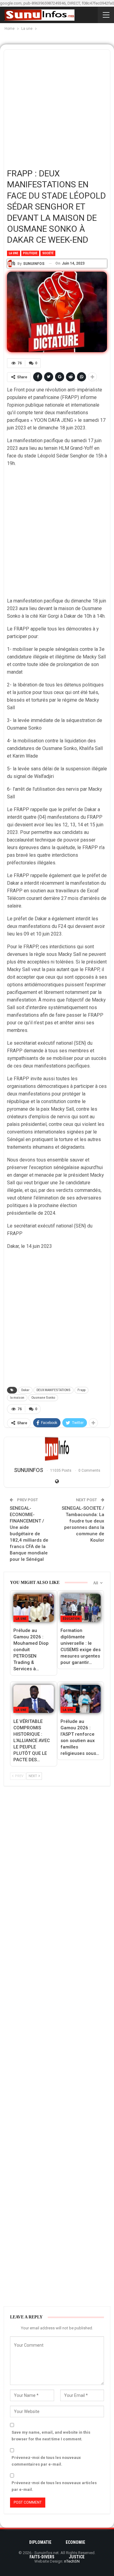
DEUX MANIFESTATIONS (54, 1390)
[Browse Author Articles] (57, 1449)
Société (48, 253)
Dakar (25, 1390)
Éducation (71, 1619)
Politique (30, 253)
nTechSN (72, 2561)
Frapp (81, 1390)
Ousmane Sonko (43, 1398)
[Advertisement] (57, 107)
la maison (17, 1398)
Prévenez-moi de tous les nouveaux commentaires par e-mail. (46, 2461)
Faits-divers (42, 2557)
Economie (75, 2542)
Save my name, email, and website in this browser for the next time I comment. (51, 2436)
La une (14, 253)
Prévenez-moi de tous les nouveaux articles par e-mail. (54, 2486)
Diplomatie (40, 2542)
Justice (77, 2557)
